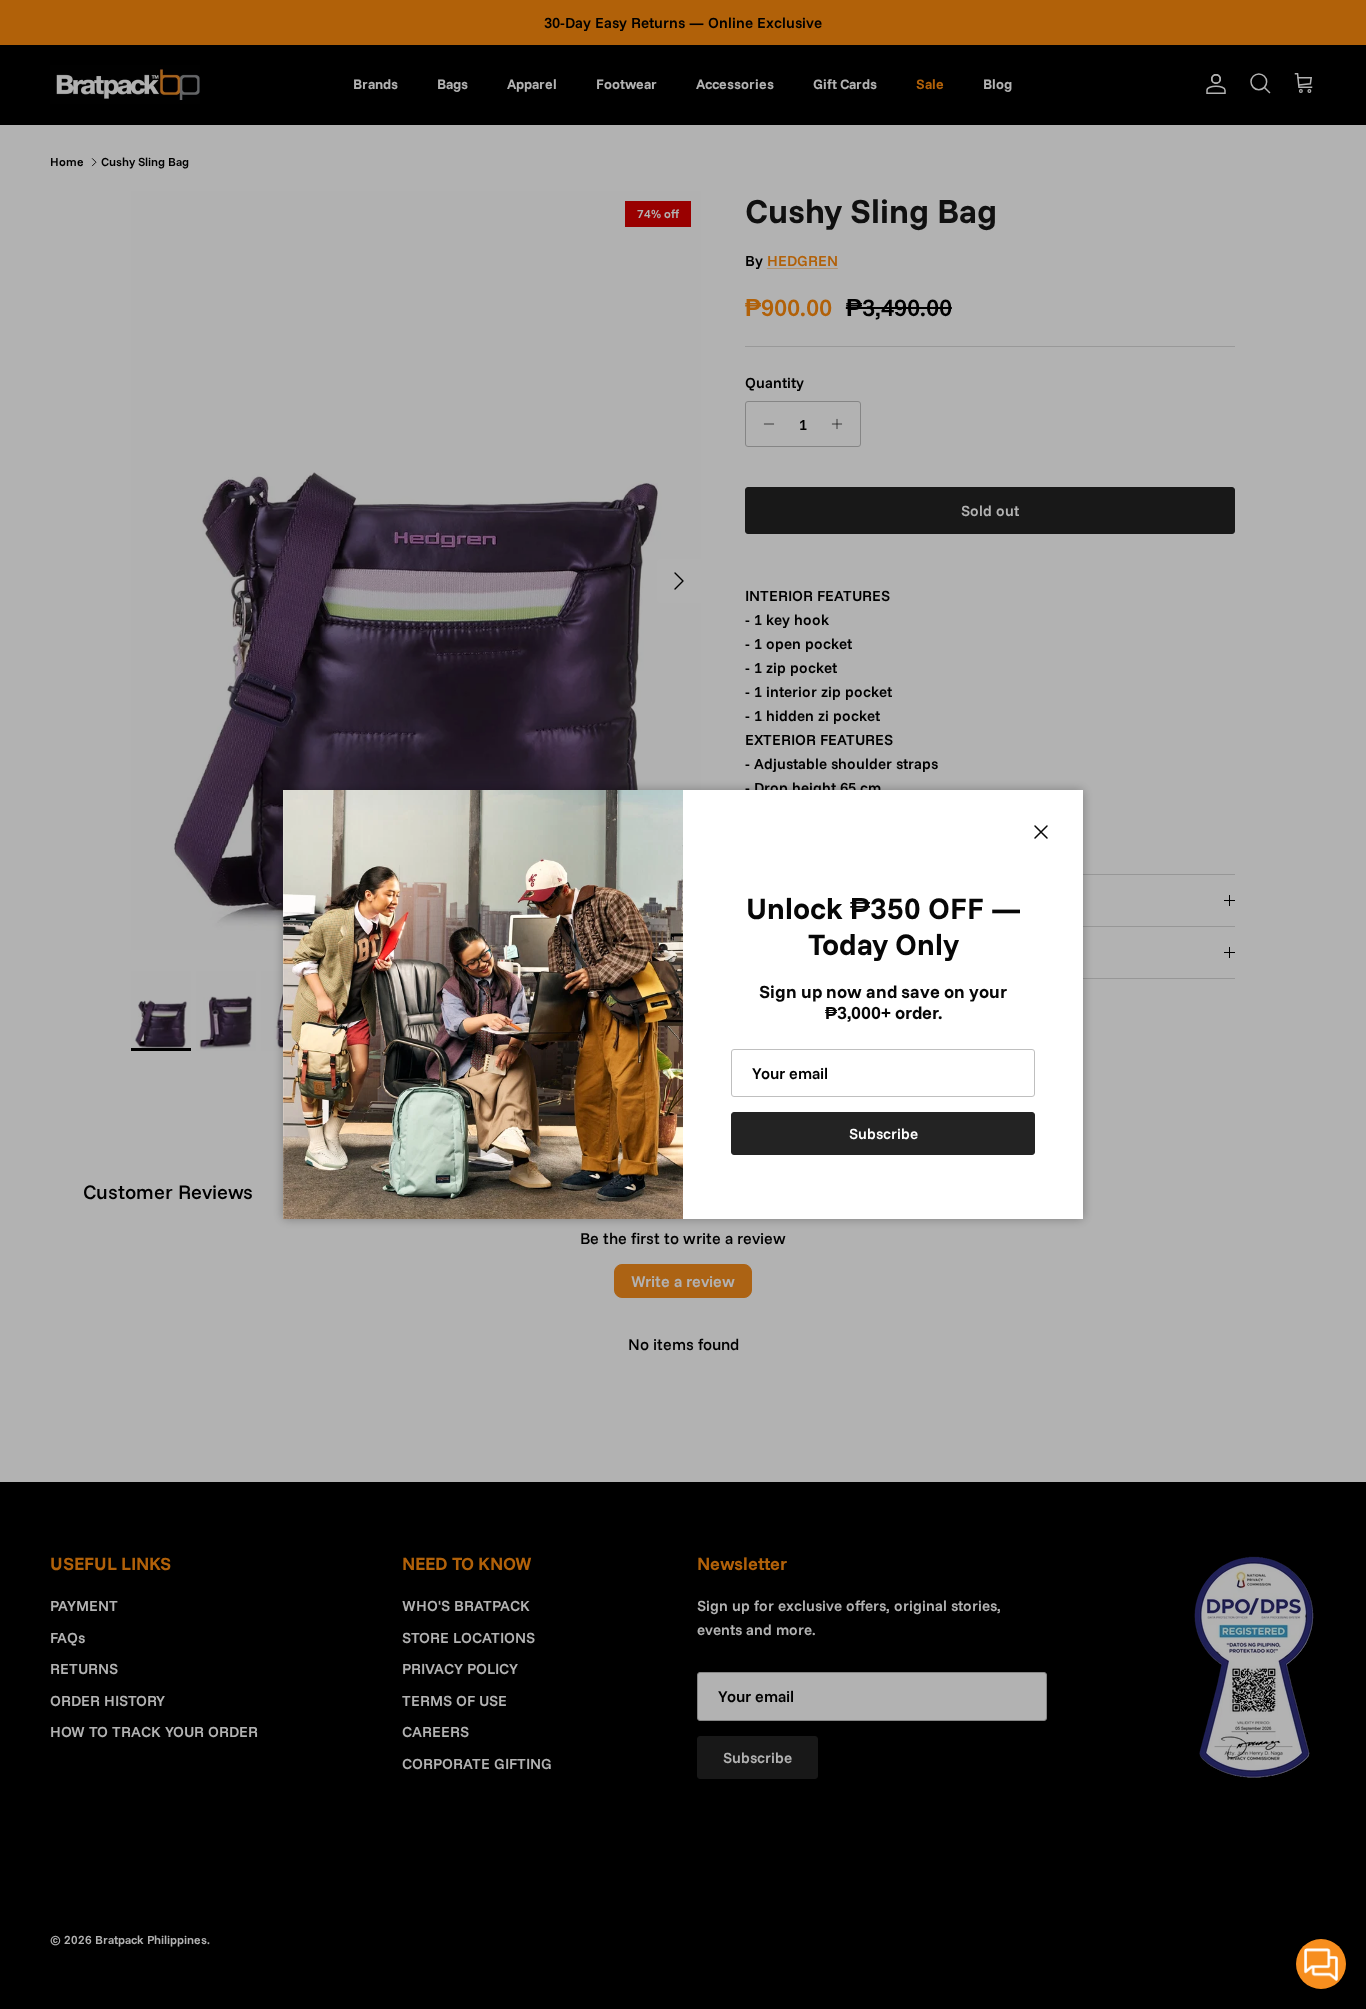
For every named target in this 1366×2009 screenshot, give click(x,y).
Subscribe (883, 1133)
